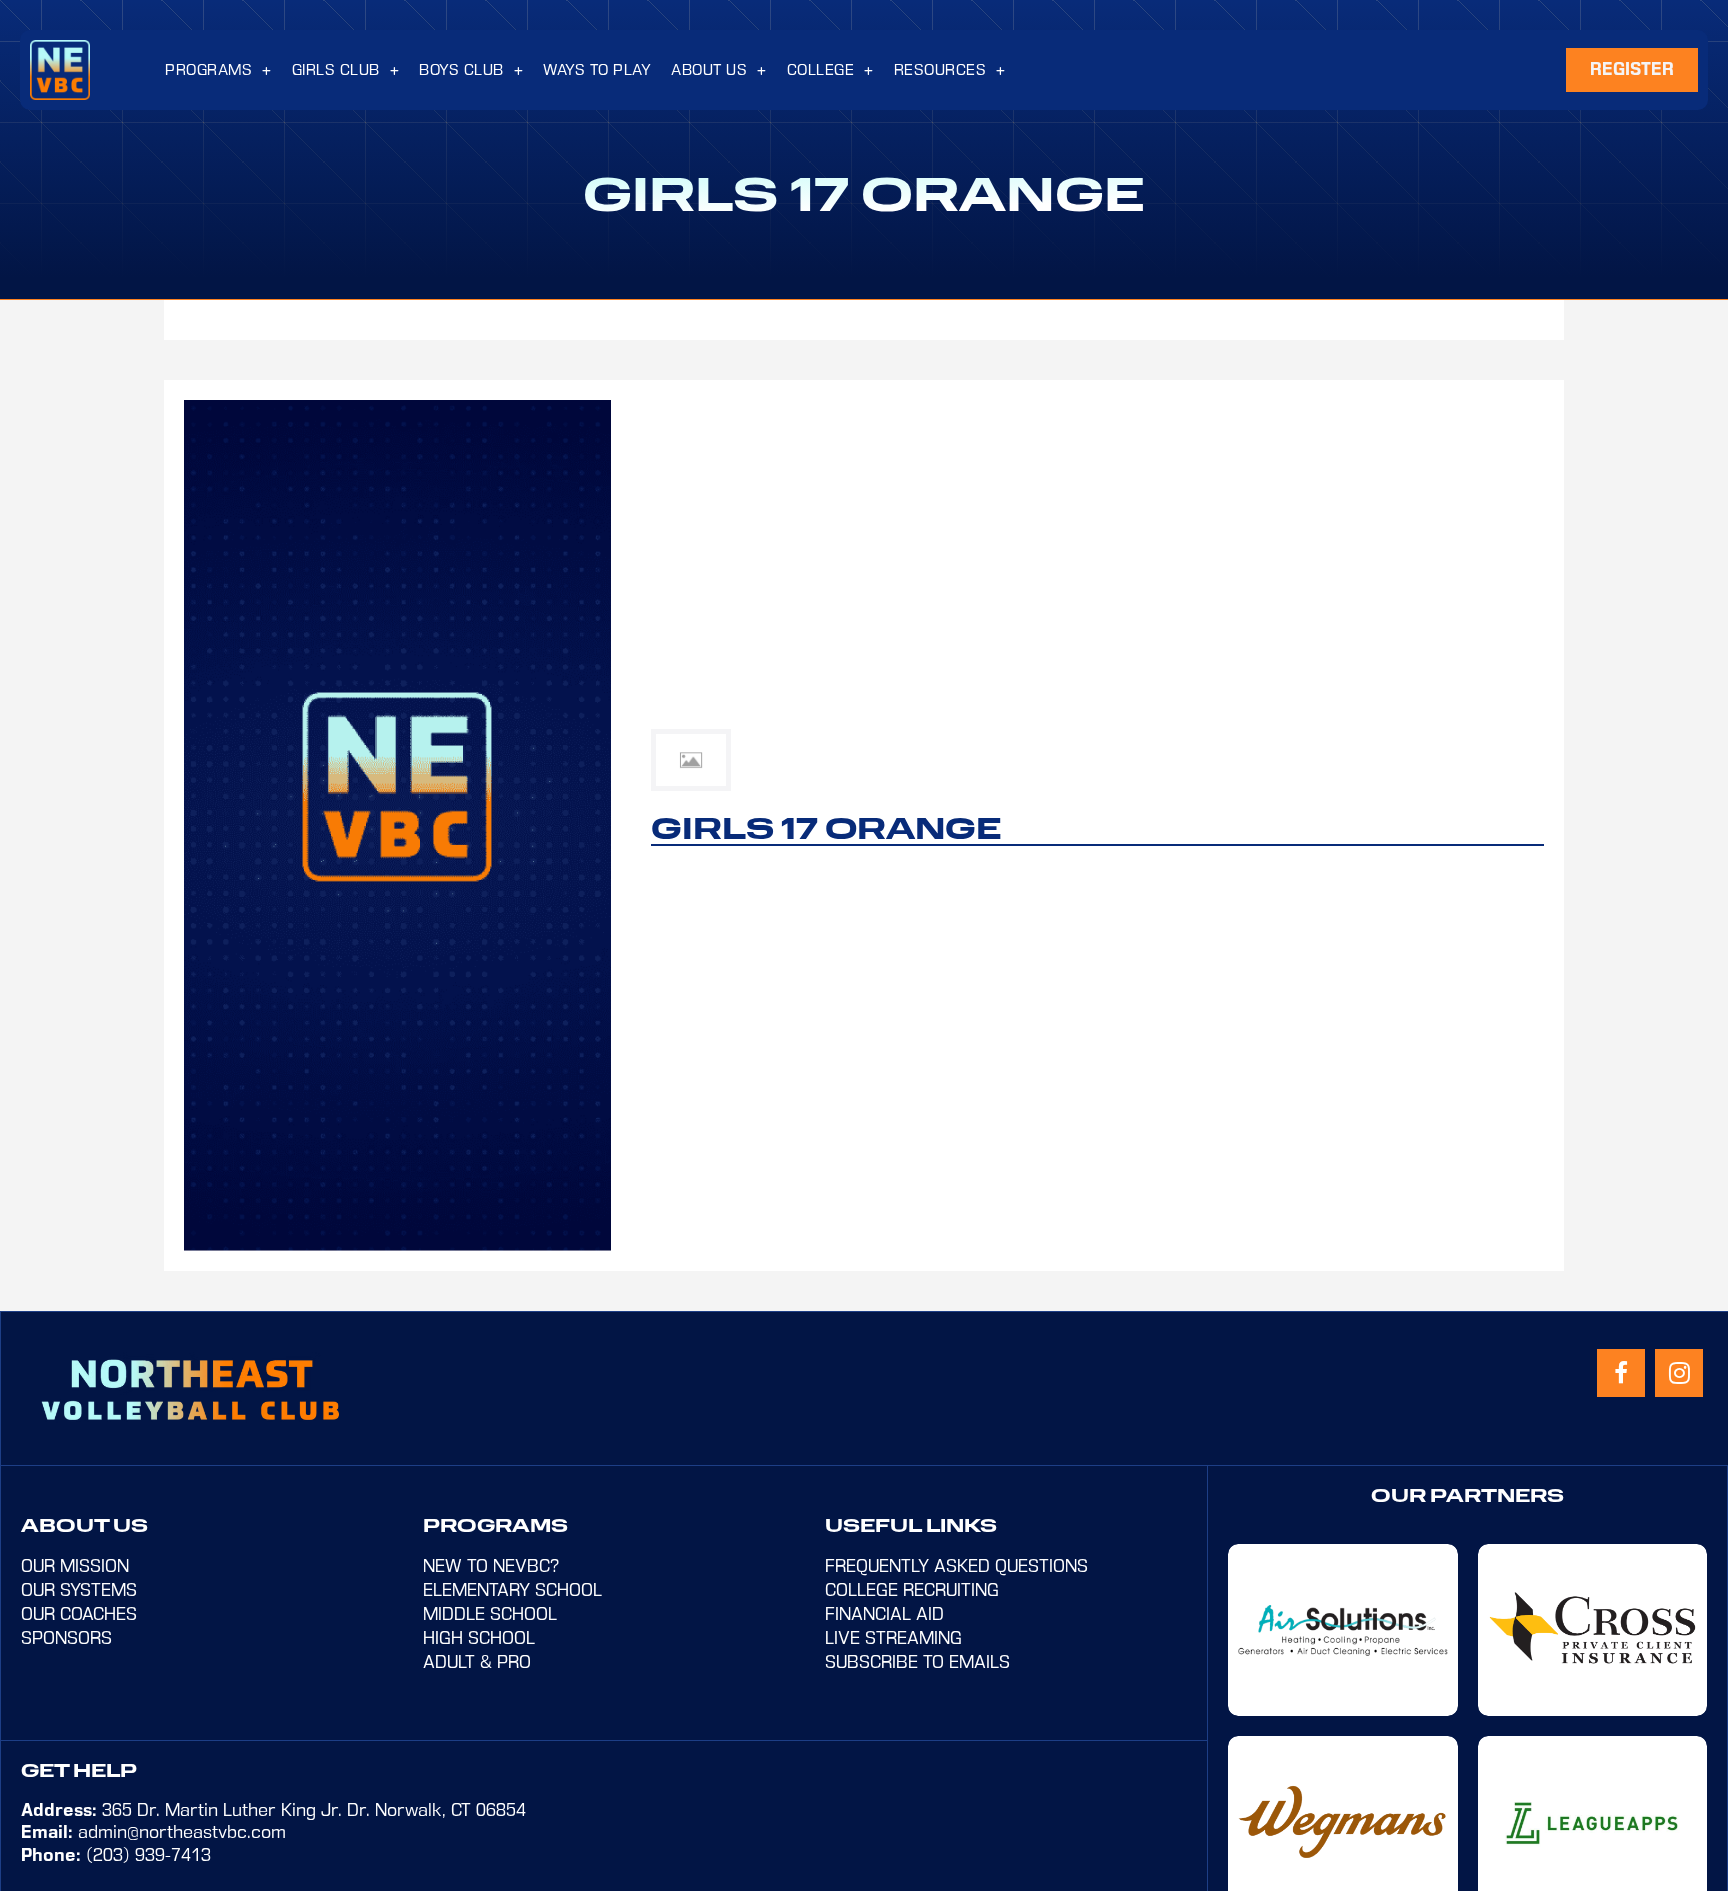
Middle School (490, 1614)
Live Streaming (893, 1638)
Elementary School (512, 1590)
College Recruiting (912, 1590)
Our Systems (79, 1590)
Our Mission (75, 1566)
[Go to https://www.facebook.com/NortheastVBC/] (1621, 1373)
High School (479, 1638)
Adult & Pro (477, 1662)
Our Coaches (79, 1614)
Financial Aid (884, 1614)
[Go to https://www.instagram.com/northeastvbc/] (1679, 1373)
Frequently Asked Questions (956, 1566)
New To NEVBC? (491, 1566)
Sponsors (66, 1638)
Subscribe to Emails (917, 1662)
